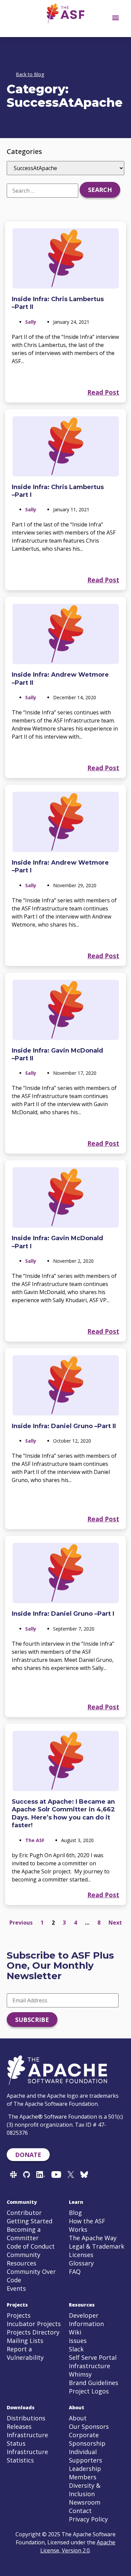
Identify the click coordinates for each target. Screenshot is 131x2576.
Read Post (103, 392)
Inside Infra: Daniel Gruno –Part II (64, 1426)
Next (115, 1923)
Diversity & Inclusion (85, 2490)
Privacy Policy (88, 2519)
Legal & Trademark (97, 2246)
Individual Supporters (85, 2456)
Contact (80, 2511)
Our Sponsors (89, 2426)
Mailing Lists (25, 2341)
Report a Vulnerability (25, 2353)
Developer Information (86, 2320)
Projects (19, 2315)
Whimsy (80, 2374)
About (78, 2418)
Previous (21, 1923)
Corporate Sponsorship (87, 2439)
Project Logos (89, 2391)
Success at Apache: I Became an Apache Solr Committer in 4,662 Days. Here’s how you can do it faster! (63, 1813)
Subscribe (32, 2020)
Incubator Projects (34, 2324)
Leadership (85, 2469)
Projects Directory (33, 2332)
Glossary (81, 2263)
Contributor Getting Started (30, 2217)
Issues (78, 2341)
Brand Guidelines (94, 2383)
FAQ (75, 2272)
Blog (75, 2213)
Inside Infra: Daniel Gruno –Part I (63, 1614)
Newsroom (85, 2502)
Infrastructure (90, 2366)
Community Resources (24, 2259)
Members (83, 2477)
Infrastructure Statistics (27, 2456)
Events (16, 2288)
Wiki (75, 2332)
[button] (115, 17)
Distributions (26, 2418)
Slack (76, 2349)
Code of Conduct (31, 2246)
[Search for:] (42, 191)
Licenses (81, 2255)
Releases (19, 2426)
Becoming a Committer (24, 2234)
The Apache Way (93, 2238)
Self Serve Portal (93, 2357)
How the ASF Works (87, 2225)
